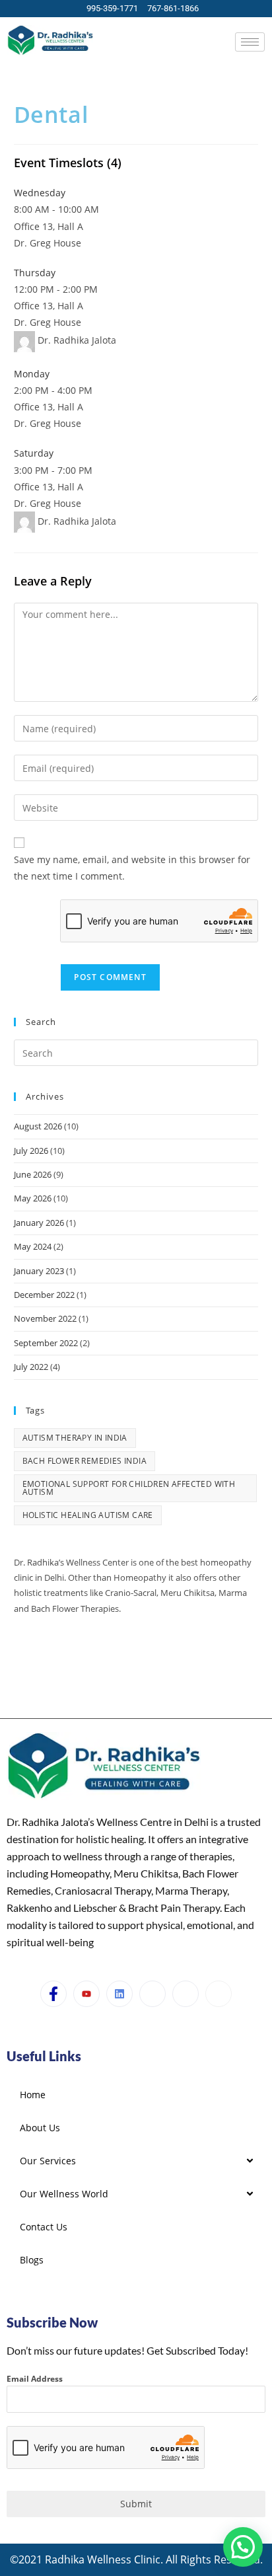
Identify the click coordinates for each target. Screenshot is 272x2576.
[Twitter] (153, 1994)
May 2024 (33, 1246)
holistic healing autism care (88, 1515)
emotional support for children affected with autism (129, 1488)
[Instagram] (69, 1651)
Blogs (32, 2260)
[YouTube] (46, 1651)
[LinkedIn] (119, 1994)
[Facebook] (22, 1651)
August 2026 (38, 1126)
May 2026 (33, 1198)
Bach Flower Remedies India (85, 1461)
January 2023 (39, 1271)
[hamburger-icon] (250, 42)
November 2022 (45, 1318)
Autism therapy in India (75, 1438)
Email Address (35, 2379)
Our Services (48, 2161)
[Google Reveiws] (219, 1994)
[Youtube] (86, 1994)
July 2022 (31, 1367)
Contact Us (44, 2227)
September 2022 (46, 1343)
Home (33, 2095)
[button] (243, 2547)
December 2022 (44, 1295)
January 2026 (39, 1223)
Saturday (34, 453)
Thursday (35, 273)
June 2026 (33, 1174)
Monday (32, 374)
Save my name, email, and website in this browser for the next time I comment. (132, 868)
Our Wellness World (64, 2194)
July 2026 (31, 1151)
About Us (40, 2128)
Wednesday (40, 193)
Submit (136, 2504)
